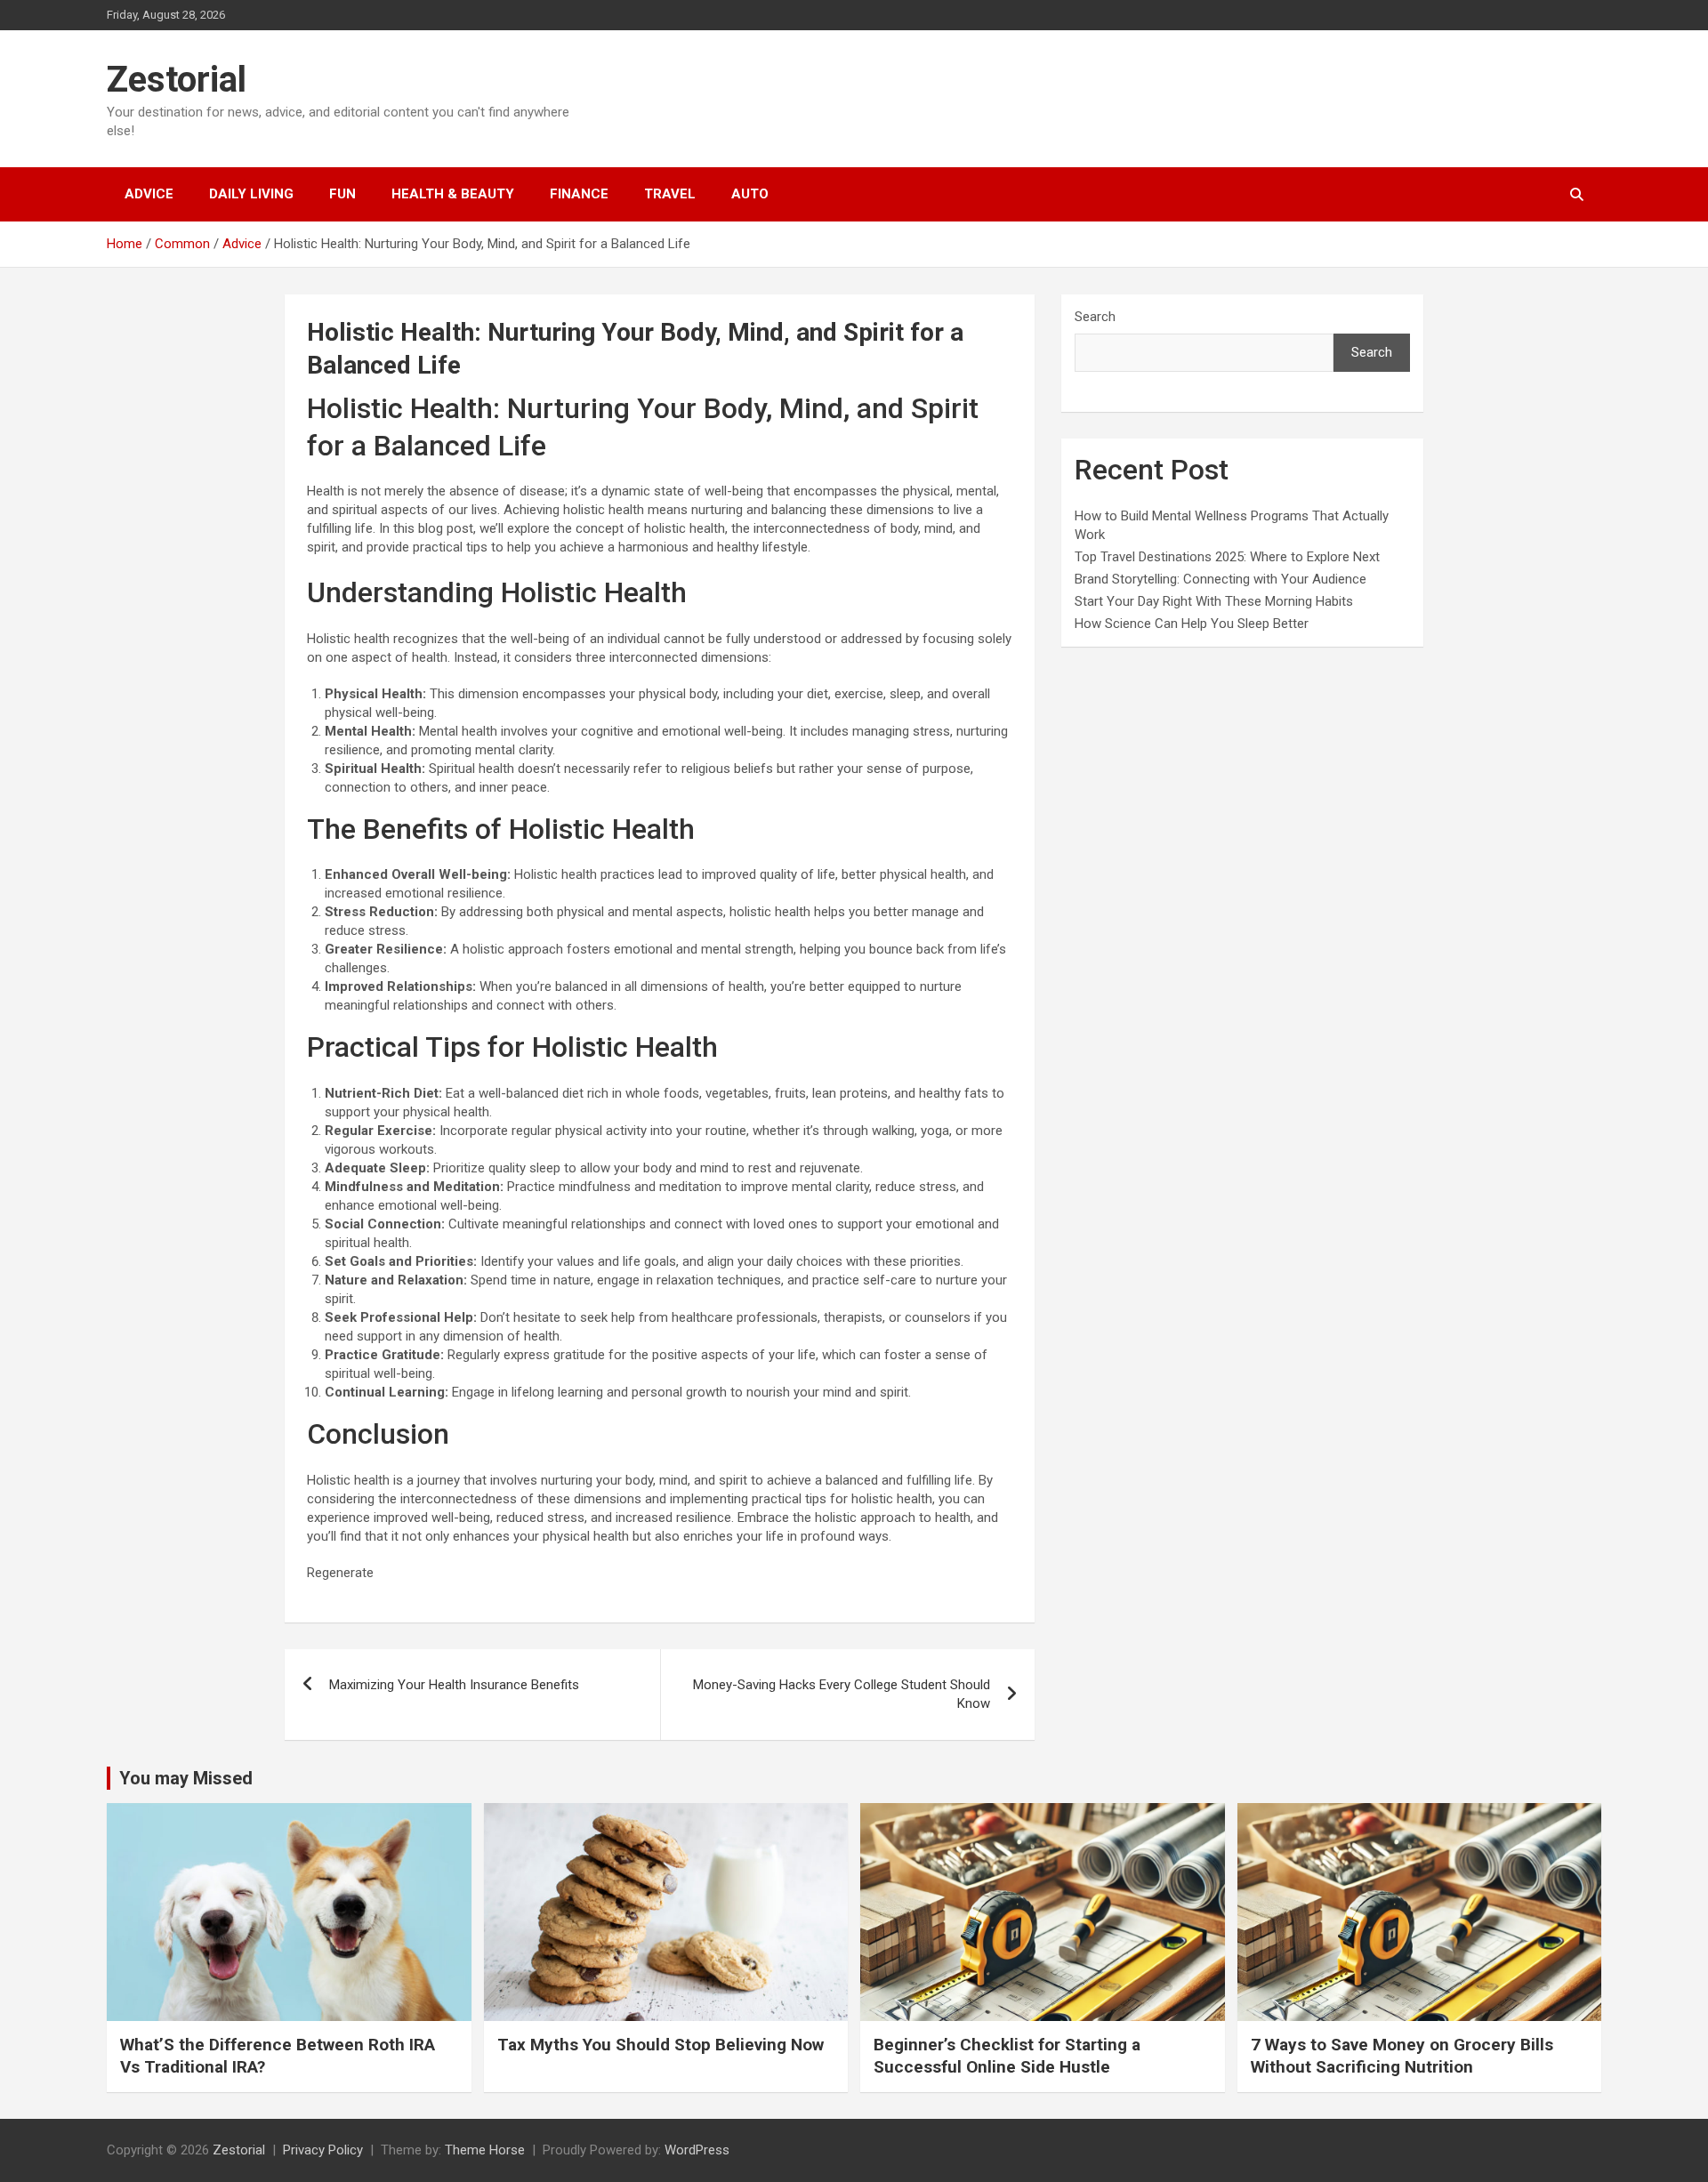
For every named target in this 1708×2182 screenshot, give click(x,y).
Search (1095, 317)
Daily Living (251, 194)
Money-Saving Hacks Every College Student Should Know (842, 1694)
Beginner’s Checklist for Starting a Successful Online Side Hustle (1007, 2056)
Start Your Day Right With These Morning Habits (1214, 601)
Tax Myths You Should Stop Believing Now (661, 2045)
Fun (342, 194)
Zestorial (177, 80)
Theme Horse (485, 2150)
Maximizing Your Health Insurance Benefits (454, 1685)
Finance (579, 194)
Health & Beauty (453, 194)
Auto (750, 194)
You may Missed (186, 1778)
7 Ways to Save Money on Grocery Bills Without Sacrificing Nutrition (1402, 2056)
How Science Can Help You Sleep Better (1192, 624)
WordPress (697, 2150)
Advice (149, 194)
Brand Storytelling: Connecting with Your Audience (1221, 579)
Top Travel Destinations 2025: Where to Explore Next (1227, 557)
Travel (670, 194)
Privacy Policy (323, 2150)
